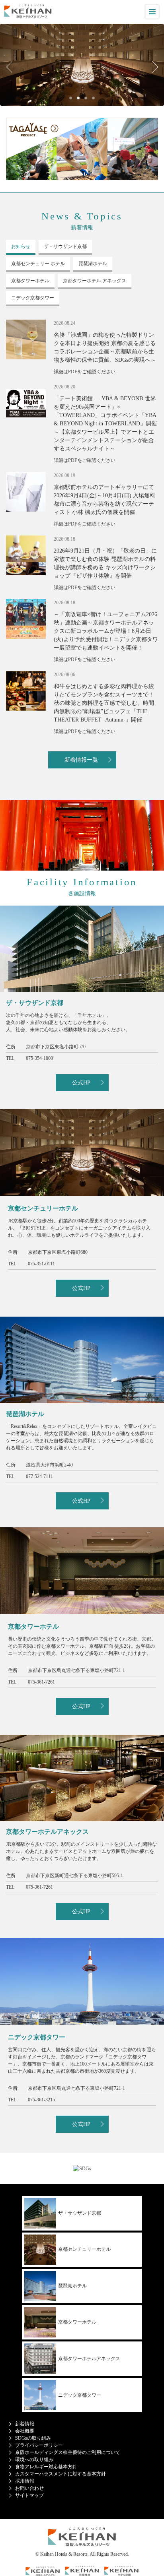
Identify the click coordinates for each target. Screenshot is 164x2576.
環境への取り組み (34, 2460)
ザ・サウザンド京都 (80, 2213)
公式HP (81, 1083)
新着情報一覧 (81, 760)
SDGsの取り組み (33, 2438)
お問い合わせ (29, 2488)
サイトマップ (29, 2495)
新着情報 (25, 2424)
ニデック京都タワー (80, 2395)
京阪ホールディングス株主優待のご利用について (68, 2452)
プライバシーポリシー (39, 2445)
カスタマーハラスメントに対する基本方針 (61, 2474)
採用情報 (25, 2481)
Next (152, 67)
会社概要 (25, 2431)
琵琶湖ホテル (72, 2286)
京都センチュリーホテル (84, 2249)
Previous (12, 67)
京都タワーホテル (77, 2322)
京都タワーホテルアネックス (89, 2359)
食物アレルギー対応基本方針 (46, 2467)
